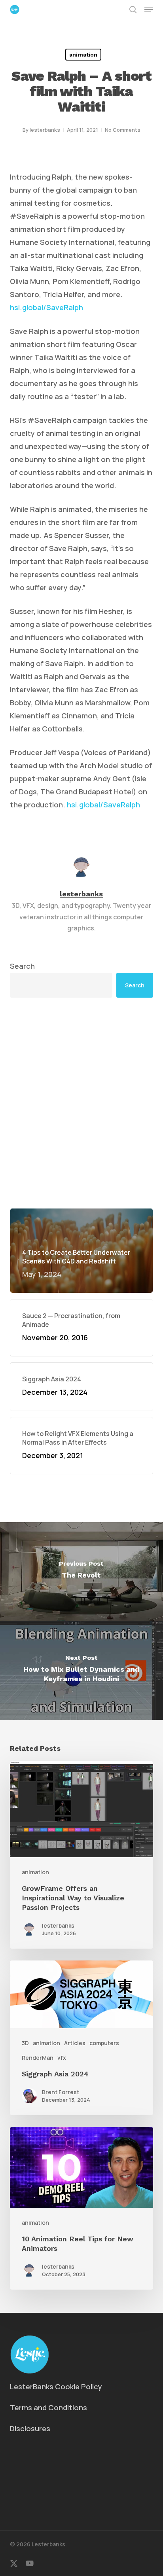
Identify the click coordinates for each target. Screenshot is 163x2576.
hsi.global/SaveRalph (46, 307)
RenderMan (38, 2058)
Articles (75, 2043)
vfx (62, 2058)
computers (104, 2043)
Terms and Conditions (48, 2407)
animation (83, 55)
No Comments (123, 130)
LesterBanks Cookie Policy (56, 2387)
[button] (149, 9)
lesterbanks (45, 130)
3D (25, 2043)
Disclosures (30, 2428)
